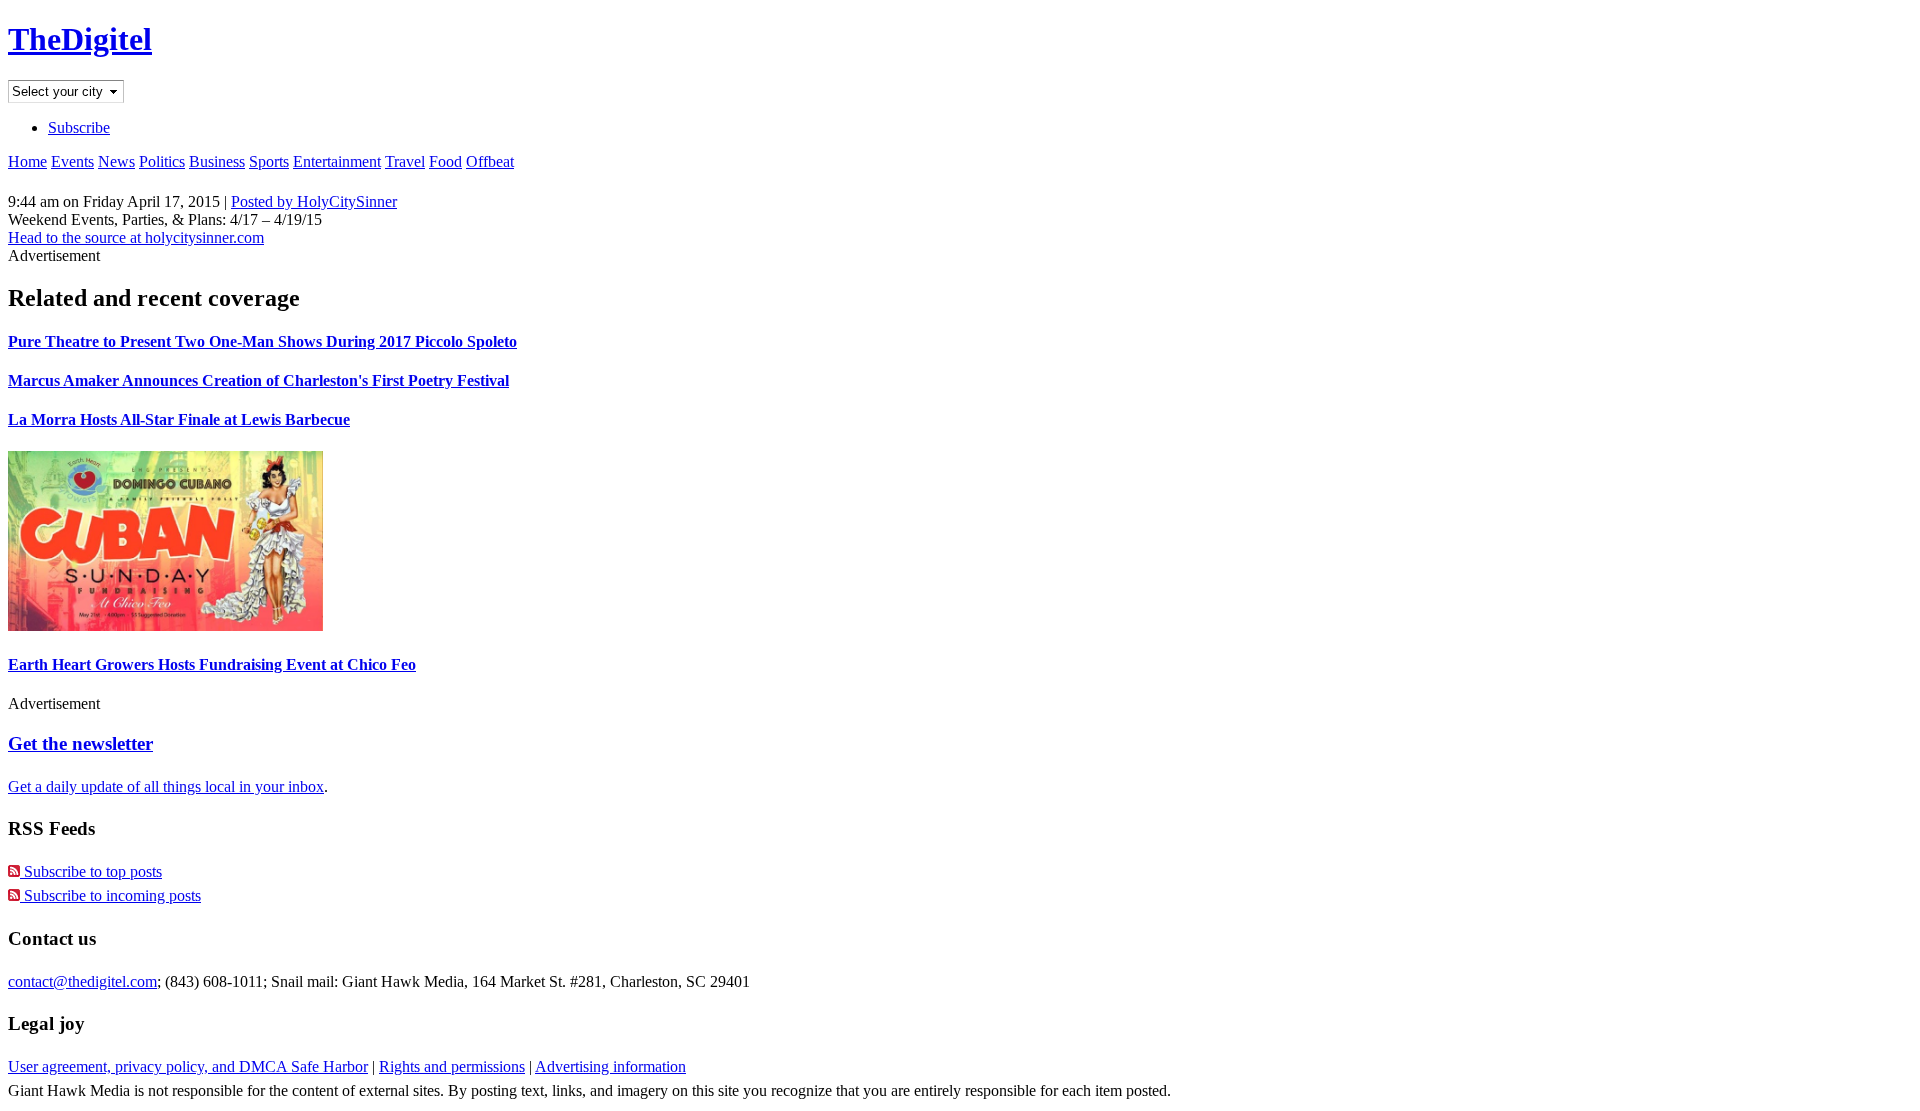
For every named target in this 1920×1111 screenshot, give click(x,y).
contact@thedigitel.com (82, 981)
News (116, 161)
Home (27, 161)
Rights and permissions (452, 1066)
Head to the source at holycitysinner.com (136, 237)
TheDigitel (80, 39)
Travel (405, 161)
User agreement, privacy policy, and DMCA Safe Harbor (188, 1066)
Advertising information (610, 1066)
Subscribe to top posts (91, 871)
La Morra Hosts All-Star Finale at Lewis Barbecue (179, 419)
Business (217, 161)
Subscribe (79, 127)
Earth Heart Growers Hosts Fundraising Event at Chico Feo (212, 664)
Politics (162, 161)
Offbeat (490, 161)
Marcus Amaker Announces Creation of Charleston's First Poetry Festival (258, 380)
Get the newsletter (80, 743)
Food (445, 161)
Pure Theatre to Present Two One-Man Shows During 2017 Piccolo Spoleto (262, 341)
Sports (269, 161)
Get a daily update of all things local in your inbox (166, 786)
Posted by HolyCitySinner (314, 201)
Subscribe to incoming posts (110, 895)
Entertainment (337, 161)
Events (72, 161)
